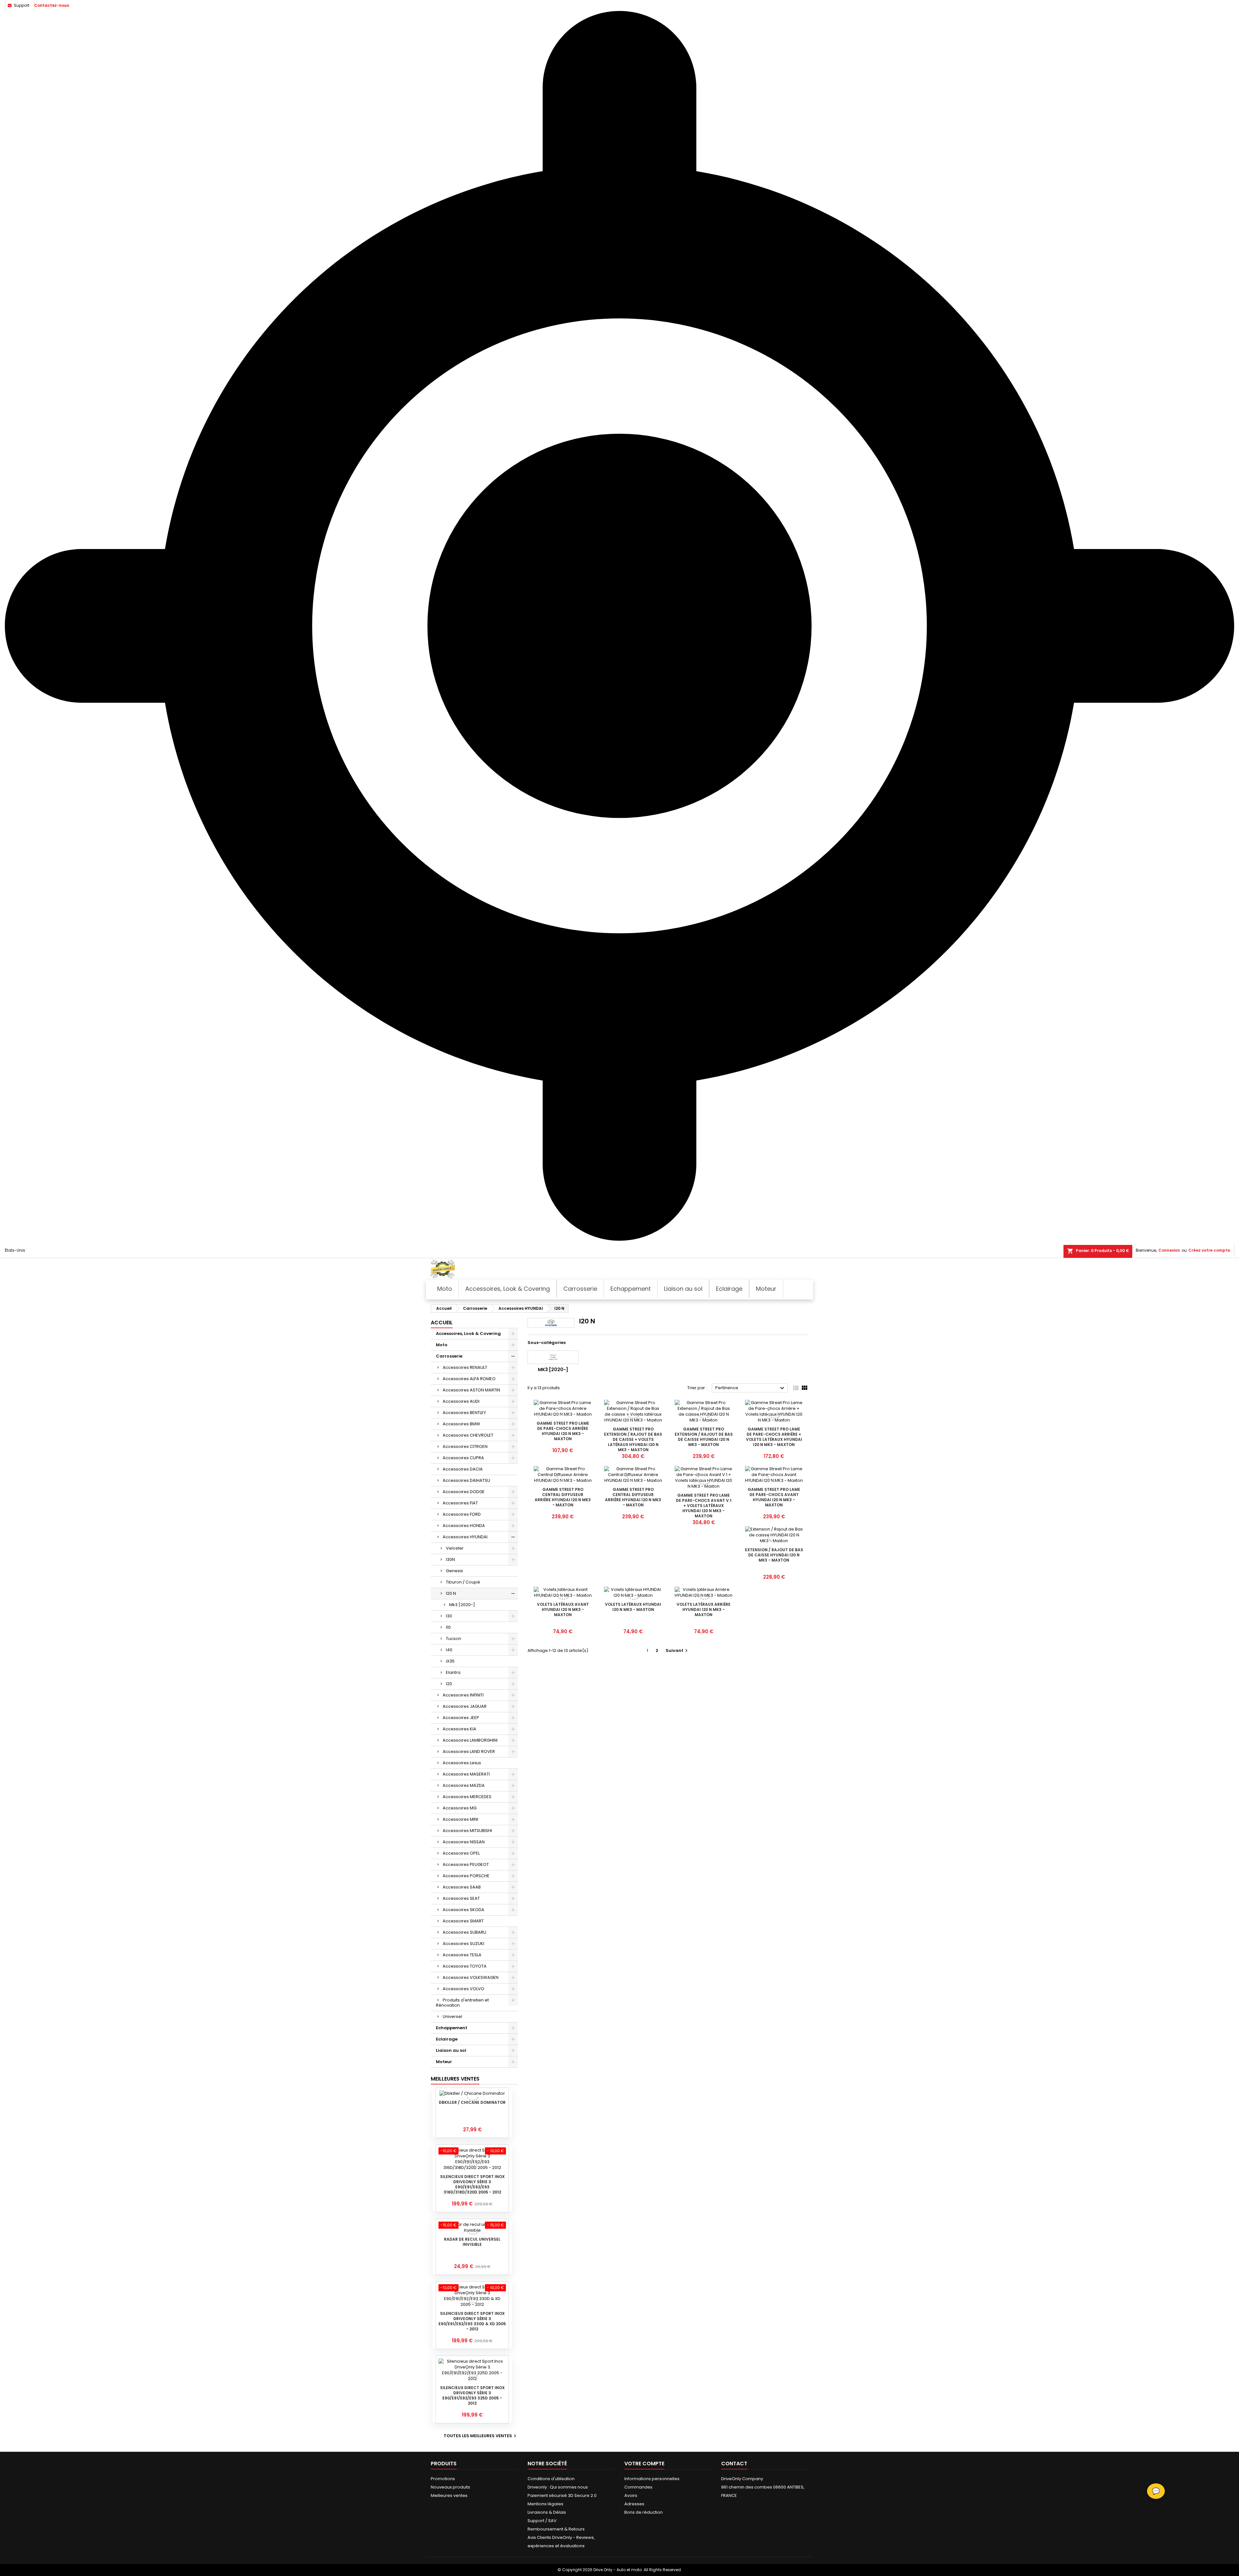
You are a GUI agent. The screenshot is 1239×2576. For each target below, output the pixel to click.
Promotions (443, 2479)
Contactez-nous (52, 5)
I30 (449, 1616)
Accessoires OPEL (461, 1853)
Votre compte (644, 2464)
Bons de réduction (644, 2512)
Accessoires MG (460, 1808)
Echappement (452, 2028)
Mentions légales (545, 2504)
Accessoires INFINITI (463, 1695)
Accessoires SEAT (461, 1898)
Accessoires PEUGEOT (466, 1864)
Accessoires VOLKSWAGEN (471, 1977)
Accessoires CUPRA (463, 1458)
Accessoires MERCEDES (467, 1797)
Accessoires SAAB (462, 1887)
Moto (442, 1345)
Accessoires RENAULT (465, 1367)
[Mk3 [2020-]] (553, 1357)
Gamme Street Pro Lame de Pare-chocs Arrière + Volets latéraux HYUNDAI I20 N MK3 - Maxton (774, 1437)
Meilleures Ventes (455, 2079)
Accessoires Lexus (462, 1763)
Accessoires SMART (463, 1921)
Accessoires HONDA (464, 1526)
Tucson (453, 1639)
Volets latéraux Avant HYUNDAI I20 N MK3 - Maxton (563, 1609)
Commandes (638, 2487)
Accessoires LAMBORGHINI (470, 1740)
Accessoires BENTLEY (464, 1413)
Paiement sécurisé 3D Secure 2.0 (562, 2495)
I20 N (451, 1593)
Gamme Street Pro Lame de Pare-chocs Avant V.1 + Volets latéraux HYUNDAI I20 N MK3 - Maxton (704, 1506)
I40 (449, 1650)
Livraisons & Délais (547, 2512)
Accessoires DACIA (463, 1469)
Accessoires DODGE (464, 1492)
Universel (452, 2016)
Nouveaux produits (450, 2487)
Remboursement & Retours (556, 2529)
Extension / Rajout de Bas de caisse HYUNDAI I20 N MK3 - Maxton (774, 1555)
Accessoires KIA (459, 1729)
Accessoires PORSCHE (466, 1876)
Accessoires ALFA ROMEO (469, 1379)
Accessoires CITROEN (465, 1446)
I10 (448, 1627)
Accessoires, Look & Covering (468, 1334)
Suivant (677, 1650)
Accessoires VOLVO (463, 1989)
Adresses (634, 2504)
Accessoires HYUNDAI (465, 1537)
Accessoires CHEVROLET (468, 1435)
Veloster (455, 1548)
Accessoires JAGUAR (465, 1706)
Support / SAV (542, 2521)
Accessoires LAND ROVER (469, 1751)
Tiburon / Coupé (463, 1582)
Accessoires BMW (461, 1424)
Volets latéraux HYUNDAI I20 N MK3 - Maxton (633, 1607)
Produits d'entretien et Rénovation (462, 2003)
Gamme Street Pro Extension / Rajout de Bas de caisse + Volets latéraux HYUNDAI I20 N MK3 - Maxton (633, 1439)
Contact (734, 2464)
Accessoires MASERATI (466, 1774)
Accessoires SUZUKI (463, 1944)
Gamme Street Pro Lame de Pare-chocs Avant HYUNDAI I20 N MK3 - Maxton (774, 1497)
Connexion (1169, 1250)
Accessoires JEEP (461, 1718)
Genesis (454, 1571)
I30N (450, 1559)
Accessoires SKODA (463, 1910)
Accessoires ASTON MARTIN (471, 1390)
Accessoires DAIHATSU (466, 1480)
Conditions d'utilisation (551, 2479)
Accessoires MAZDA (464, 1785)
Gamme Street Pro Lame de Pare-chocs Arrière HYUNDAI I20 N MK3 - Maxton (563, 1431)
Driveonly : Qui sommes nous (558, 2487)
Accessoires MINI (460, 1819)
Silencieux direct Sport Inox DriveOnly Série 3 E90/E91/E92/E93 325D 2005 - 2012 (472, 2395)
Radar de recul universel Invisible (472, 2242)
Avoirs (631, 2495)
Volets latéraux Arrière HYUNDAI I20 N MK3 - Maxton (704, 1609)
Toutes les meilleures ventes (481, 2436)
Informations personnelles (652, 2479)
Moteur (444, 2062)
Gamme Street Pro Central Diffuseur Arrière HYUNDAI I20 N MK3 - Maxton (563, 1497)
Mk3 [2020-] (462, 1605)
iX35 (450, 1661)
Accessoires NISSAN (464, 1842)
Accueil (442, 1323)
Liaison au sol (451, 2050)
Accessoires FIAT (460, 1503)
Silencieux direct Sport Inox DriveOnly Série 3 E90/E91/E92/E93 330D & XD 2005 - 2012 (472, 2321)
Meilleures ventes (449, 2495)
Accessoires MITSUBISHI (467, 1831)
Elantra (453, 1672)
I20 (449, 1684)
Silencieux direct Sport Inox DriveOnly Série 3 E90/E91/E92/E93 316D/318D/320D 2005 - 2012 (472, 2184)
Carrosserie (449, 1356)
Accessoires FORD (462, 1514)
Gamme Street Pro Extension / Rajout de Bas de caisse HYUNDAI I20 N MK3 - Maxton (704, 1437)
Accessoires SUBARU (464, 1932)
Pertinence (751, 1388)
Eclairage (447, 2039)
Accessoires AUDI (461, 1401)
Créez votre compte (1209, 1250)
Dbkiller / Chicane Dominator (472, 2102)
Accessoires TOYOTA (465, 1966)
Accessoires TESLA (462, 1955)
